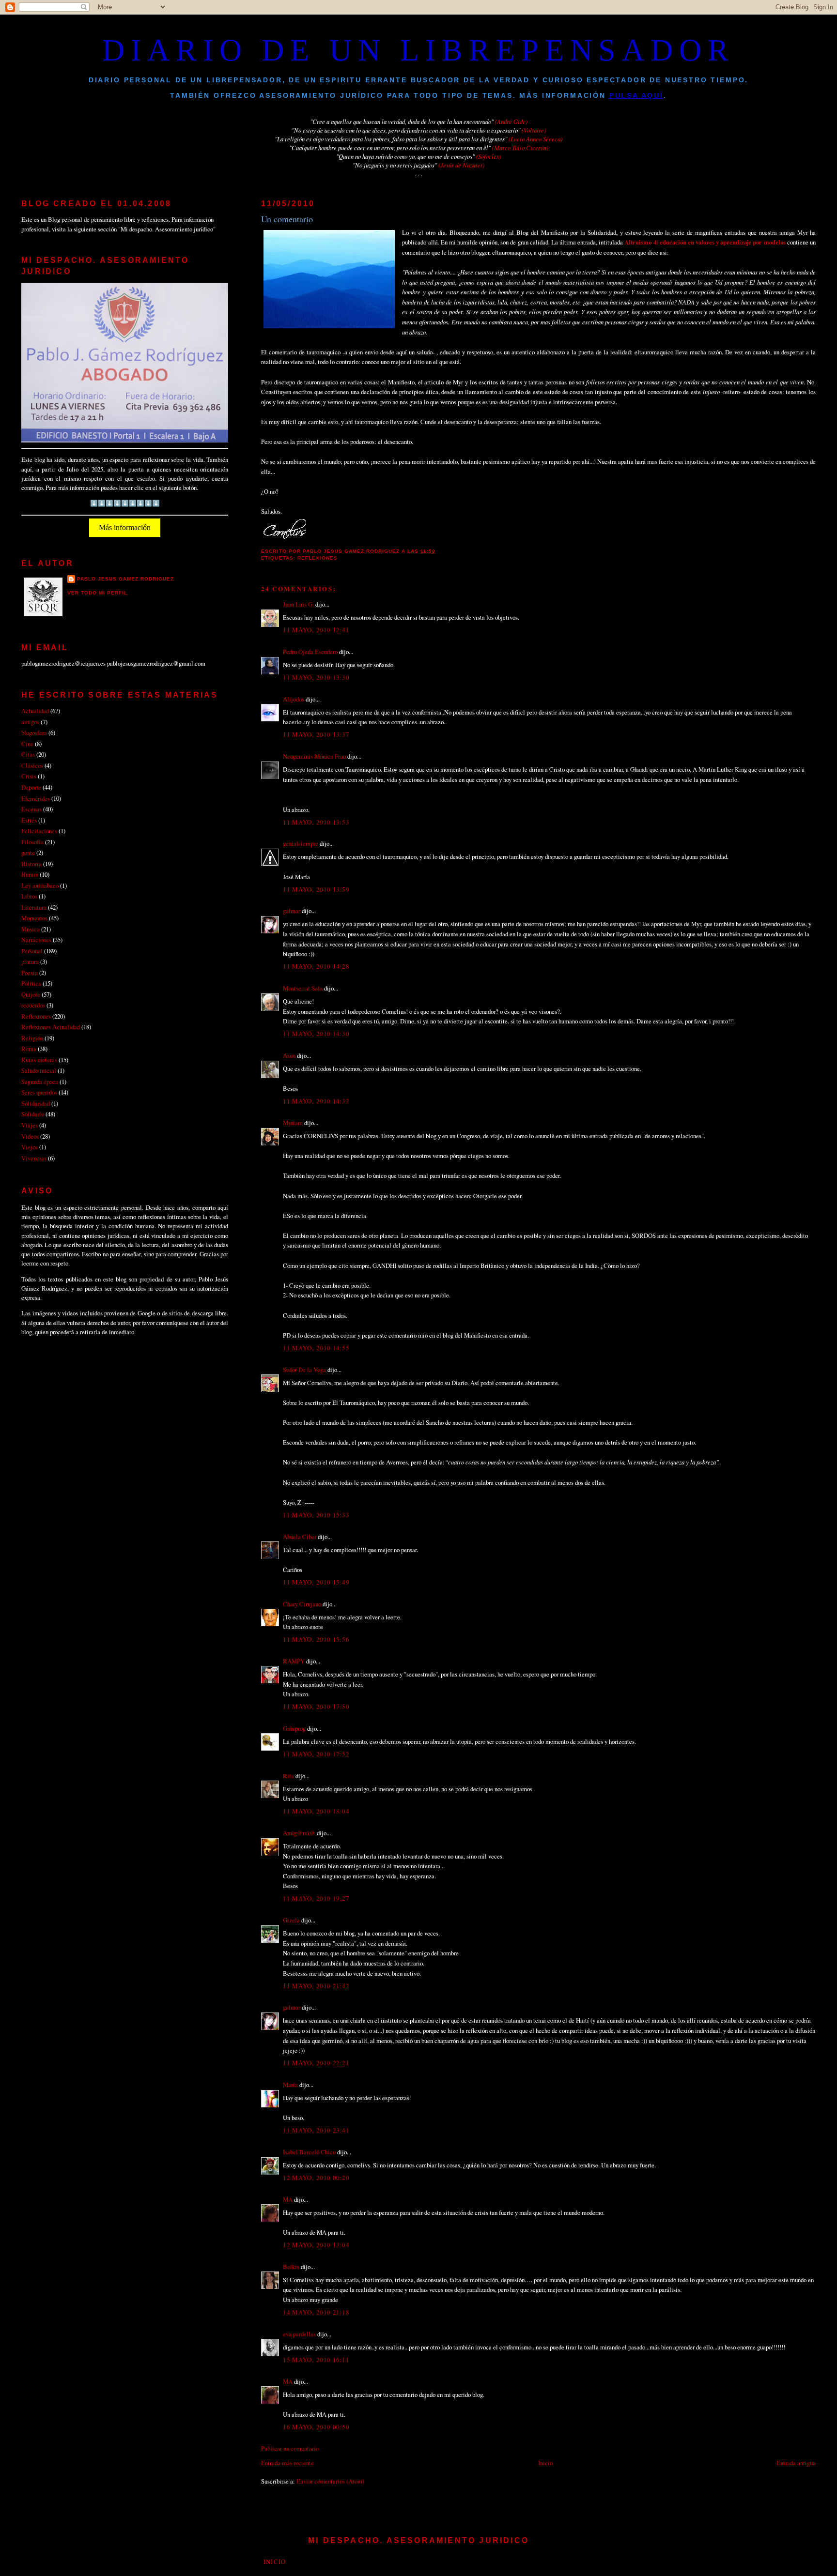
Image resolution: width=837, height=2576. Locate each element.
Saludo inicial (39, 1070)
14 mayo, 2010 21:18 (316, 2312)
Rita (288, 1776)
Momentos (34, 918)
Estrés (29, 820)
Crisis (29, 776)
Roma (29, 1049)
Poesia (30, 973)
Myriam (293, 1123)
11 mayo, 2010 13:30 (316, 677)
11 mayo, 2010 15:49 (316, 1582)
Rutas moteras (39, 1060)
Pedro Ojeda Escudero (310, 652)
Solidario (33, 1114)
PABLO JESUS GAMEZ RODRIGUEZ (125, 579)
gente (28, 853)
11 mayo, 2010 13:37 (316, 734)
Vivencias (34, 1158)
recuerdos (33, 1005)
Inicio (545, 2463)
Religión (32, 1038)
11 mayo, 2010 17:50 (316, 1707)
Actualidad (35, 711)
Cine (27, 744)
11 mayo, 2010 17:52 (316, 1754)
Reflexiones (318, 558)
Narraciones (36, 940)
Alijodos (294, 699)
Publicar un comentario (290, 2448)
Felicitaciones (39, 831)
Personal (32, 951)
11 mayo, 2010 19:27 (316, 1898)
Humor (30, 874)
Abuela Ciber (300, 1537)
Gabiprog (294, 1728)
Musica (31, 929)
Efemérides (36, 798)
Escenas (31, 809)
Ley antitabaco (40, 885)
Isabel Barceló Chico (309, 2152)
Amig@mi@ (299, 1833)
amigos (30, 722)
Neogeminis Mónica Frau (314, 756)
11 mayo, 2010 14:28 (316, 966)
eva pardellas (299, 2334)
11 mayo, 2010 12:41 (316, 630)
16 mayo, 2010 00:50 (316, 2427)
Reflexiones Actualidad (51, 1027)
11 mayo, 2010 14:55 (316, 1348)
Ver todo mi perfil (97, 593)
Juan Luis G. (298, 604)
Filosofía (32, 842)
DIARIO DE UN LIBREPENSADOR (418, 50)
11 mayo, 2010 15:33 (316, 1515)
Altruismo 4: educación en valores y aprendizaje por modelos (705, 242)
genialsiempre (301, 843)
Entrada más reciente (287, 2463)
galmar (292, 911)
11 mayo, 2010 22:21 (316, 2063)
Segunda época (40, 1082)
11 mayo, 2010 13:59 (316, 889)
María (290, 2085)
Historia (31, 864)
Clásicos (32, 765)
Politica (31, 983)
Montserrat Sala (303, 988)
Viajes (30, 1125)
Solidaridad (36, 1103)
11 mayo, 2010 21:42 (316, 1986)
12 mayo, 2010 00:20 (316, 2178)
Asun (289, 1055)
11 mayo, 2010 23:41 (316, 2130)
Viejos (30, 1147)
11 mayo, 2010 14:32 (316, 1101)
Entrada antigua (796, 2463)
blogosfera (34, 732)
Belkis (291, 2267)
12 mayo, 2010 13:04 (316, 2245)
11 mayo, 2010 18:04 (316, 1811)
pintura (30, 961)
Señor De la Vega (304, 1370)
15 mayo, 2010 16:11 (316, 2360)
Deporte (31, 787)
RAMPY (294, 1661)
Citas (28, 754)
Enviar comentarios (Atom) (330, 2481)
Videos (30, 1136)
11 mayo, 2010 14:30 (316, 1034)
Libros (29, 896)
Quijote (31, 994)
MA (288, 2199)
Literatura (34, 907)
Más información (125, 527)
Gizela (291, 1920)
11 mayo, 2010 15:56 (316, 1639)
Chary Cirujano (302, 1604)
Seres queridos (39, 1092)
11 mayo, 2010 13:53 (316, 822)
